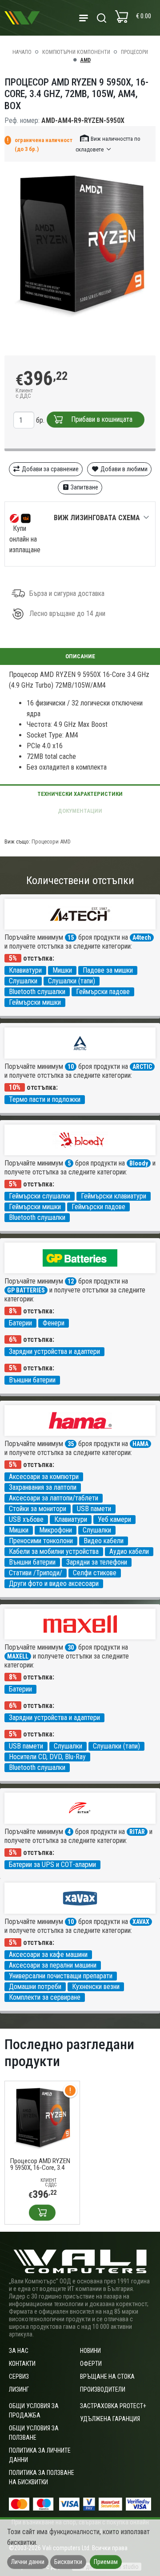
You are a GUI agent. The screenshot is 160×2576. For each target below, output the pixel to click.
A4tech (142, 937)
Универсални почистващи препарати (61, 1976)
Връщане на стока (107, 2376)
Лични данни (28, 2562)
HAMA (140, 1444)
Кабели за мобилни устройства (54, 1551)
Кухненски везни (96, 1987)
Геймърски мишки (35, 1002)
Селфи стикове (95, 1573)
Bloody (139, 1163)
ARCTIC (142, 1067)
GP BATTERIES (26, 1290)
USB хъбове (26, 1519)
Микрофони (56, 1530)
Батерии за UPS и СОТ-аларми (52, 1865)
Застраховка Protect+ (113, 2406)
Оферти (91, 2364)
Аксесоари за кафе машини (48, 1954)
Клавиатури (25, 970)
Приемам (106, 2562)
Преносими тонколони (41, 1541)
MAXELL (18, 1656)
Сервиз (19, 2376)
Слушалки (23, 981)
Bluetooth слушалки (37, 992)
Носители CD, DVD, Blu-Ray (47, 1757)
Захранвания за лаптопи (43, 1487)
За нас (19, 2351)
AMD (86, 60)
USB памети (94, 1509)
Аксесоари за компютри (44, 1477)
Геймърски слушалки (40, 1196)
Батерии (20, 1323)
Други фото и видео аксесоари (54, 1584)
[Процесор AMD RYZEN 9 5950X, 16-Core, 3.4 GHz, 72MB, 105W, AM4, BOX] (42, 2118)
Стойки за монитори (38, 1509)
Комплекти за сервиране (45, 1997)
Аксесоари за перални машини (53, 1965)
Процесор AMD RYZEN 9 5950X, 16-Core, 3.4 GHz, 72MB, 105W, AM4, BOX (41, 2164)
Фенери (54, 1323)
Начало (22, 52)
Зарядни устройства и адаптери (54, 1351)
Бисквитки (68, 2562)
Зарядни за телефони (97, 1562)
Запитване (84, 487)
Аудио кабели (129, 1551)
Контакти (22, 2364)
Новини (90, 2351)
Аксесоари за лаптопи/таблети (54, 1498)
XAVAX (141, 1922)
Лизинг (19, 2389)
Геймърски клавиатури (114, 1196)
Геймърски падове (103, 992)
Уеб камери (114, 1519)
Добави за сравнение (50, 469)
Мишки (62, 970)
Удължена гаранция (110, 2419)
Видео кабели (104, 1541)
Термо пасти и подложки (45, 1099)
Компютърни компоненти (76, 52)
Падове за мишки (108, 970)
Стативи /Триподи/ (36, 1573)
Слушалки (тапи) (72, 981)
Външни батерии (32, 1380)
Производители (103, 2389)
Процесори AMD (51, 842)
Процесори (134, 52)
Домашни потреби (35, 1987)
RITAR (137, 1832)
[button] (108, 144)
